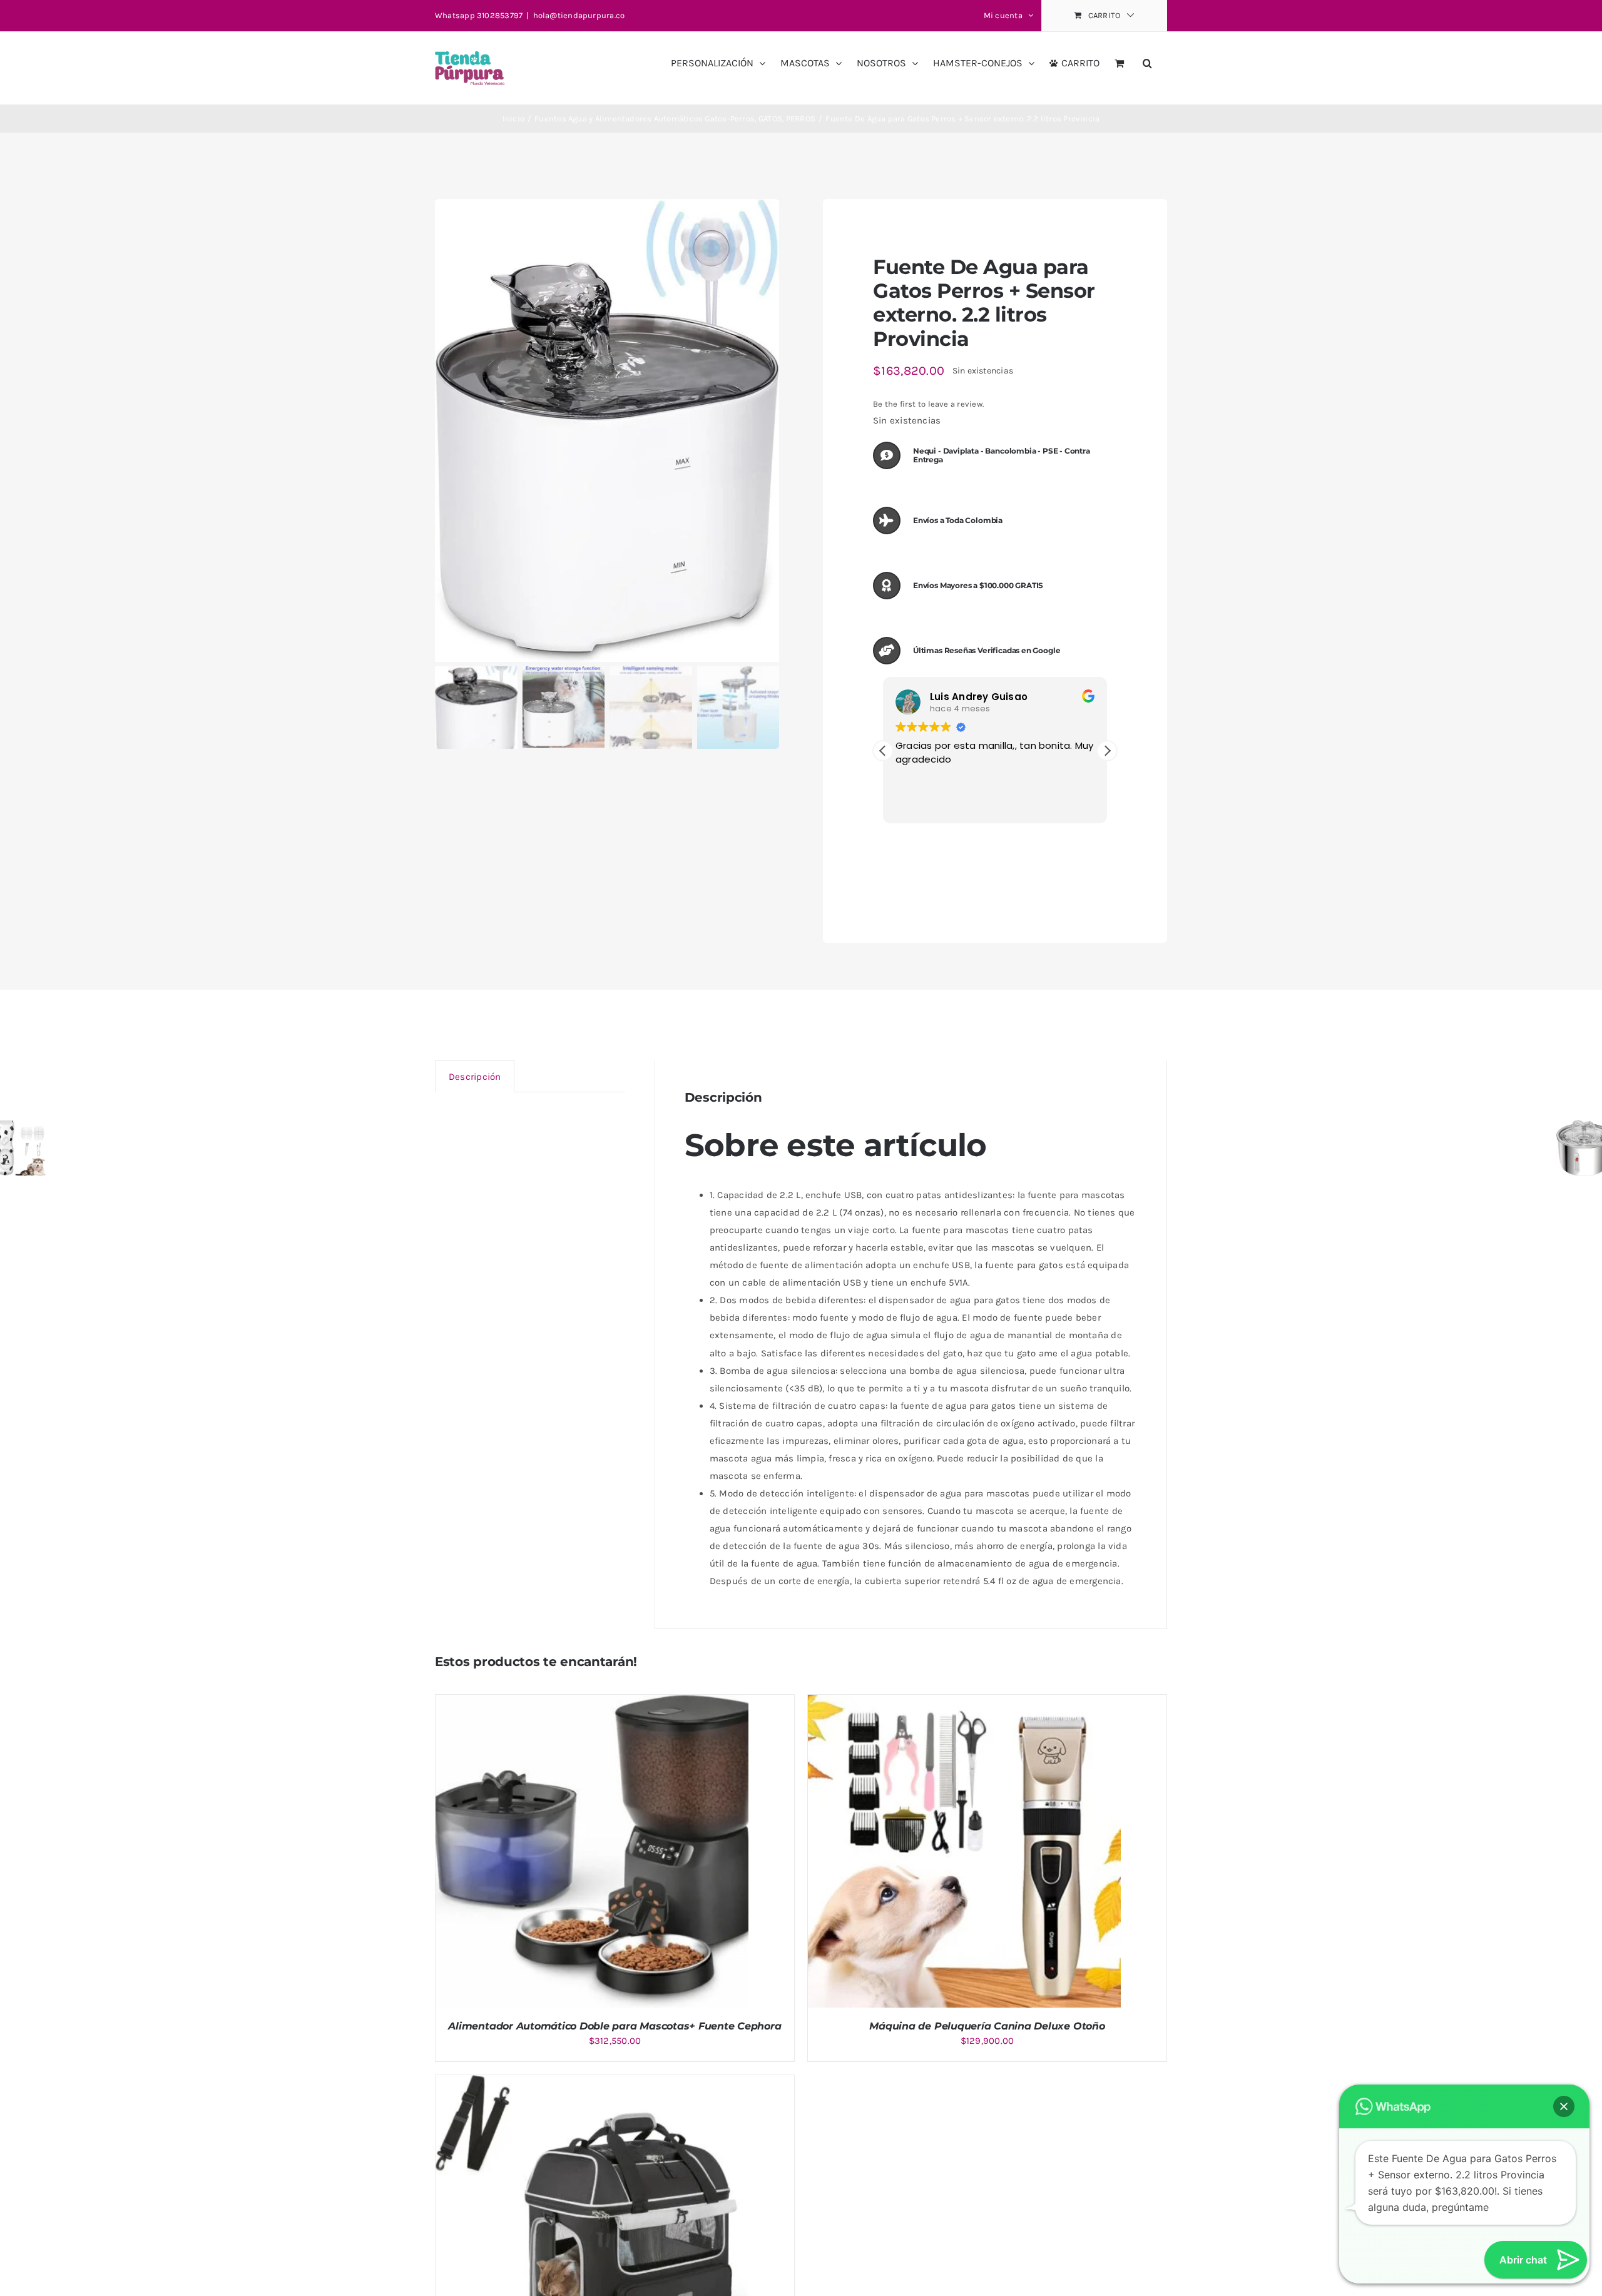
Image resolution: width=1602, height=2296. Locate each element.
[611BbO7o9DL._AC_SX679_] (607, 431)
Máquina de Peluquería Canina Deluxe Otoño (987, 2026)
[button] (1147, 58)
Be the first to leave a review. (928, 404)
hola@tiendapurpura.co (579, 15)
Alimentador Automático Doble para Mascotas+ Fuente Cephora (615, 2026)
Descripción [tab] (475, 1077)
